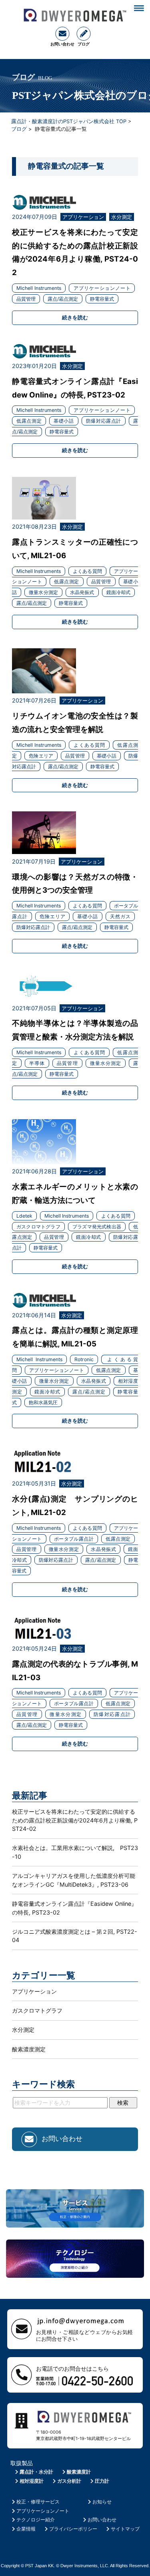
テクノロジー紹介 (36, 2520)
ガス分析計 (69, 2481)
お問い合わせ (102, 2520)
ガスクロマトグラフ (37, 2010)
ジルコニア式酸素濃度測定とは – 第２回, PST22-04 (75, 1936)
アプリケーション (34, 1991)
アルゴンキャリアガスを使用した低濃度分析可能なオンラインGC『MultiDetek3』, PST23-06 (74, 1880)
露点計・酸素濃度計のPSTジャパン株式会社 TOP (69, 121)
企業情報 (26, 2529)
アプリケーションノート (43, 2511)
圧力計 (102, 2481)
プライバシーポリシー (73, 2529)
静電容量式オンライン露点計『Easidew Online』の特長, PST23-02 (74, 1908)
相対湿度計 (32, 2481)
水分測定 (23, 2030)
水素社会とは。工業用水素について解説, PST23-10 (75, 1852)
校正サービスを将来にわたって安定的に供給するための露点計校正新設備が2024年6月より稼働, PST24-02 (75, 1820)
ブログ (19, 129)
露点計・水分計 (36, 2472)
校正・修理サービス (38, 2502)
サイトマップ (125, 2529)
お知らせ (102, 2502)
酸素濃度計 (79, 2472)
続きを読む (75, 317)
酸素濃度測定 (29, 2049)
